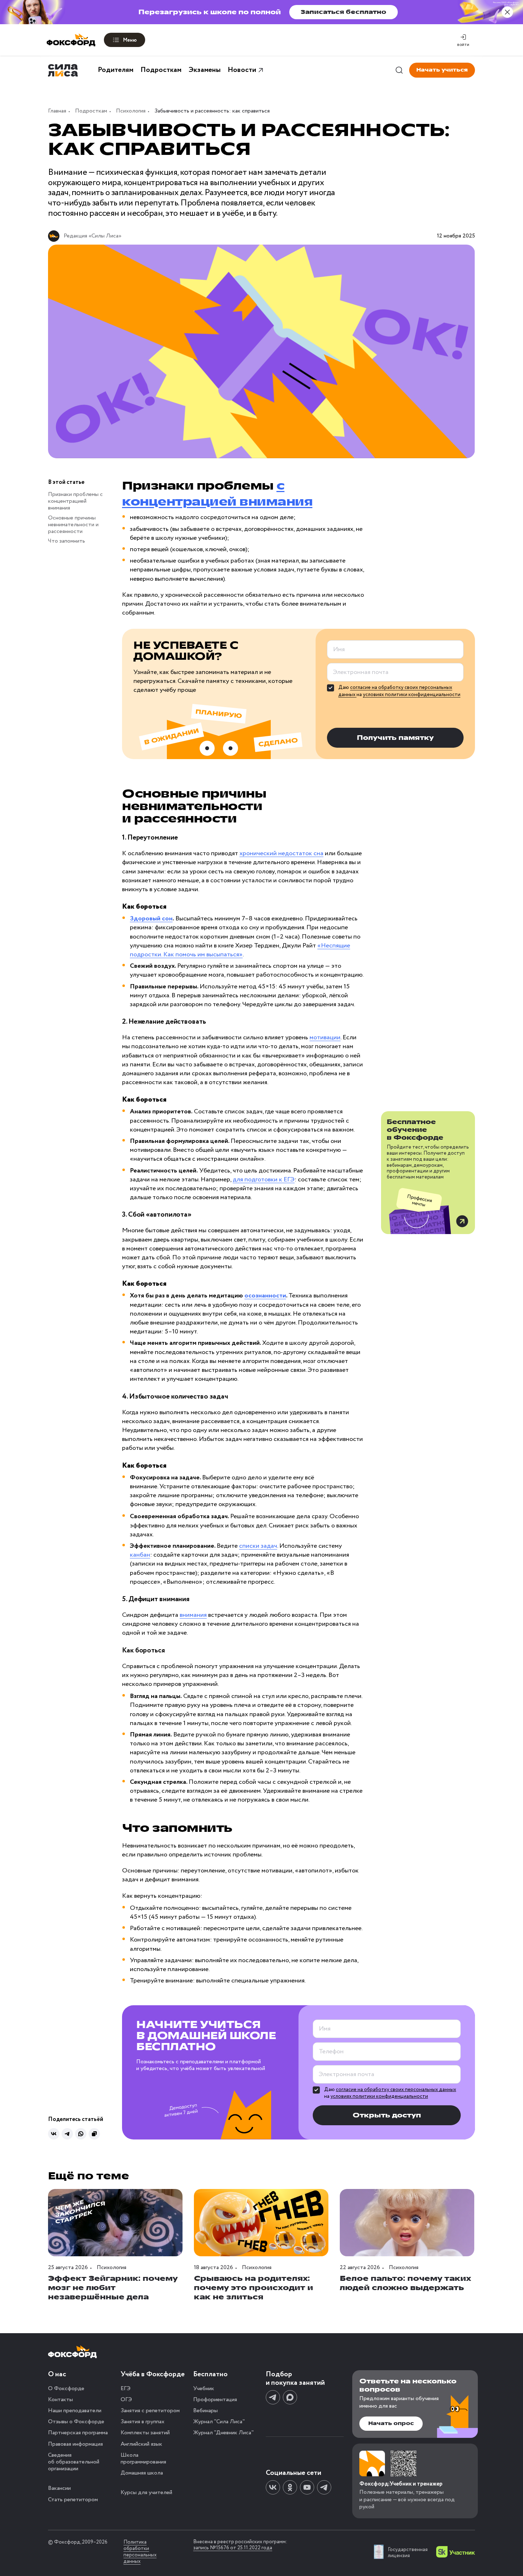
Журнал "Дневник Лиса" (223, 2433)
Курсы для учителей (146, 2493)
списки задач (258, 1546)
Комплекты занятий (145, 2433)
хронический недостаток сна (281, 853)
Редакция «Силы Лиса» (93, 236)
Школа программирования (143, 2459)
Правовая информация (75, 2444)
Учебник (204, 2389)
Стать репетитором (73, 2500)
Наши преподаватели (75, 2411)
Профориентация (215, 2400)
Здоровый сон (151, 919)
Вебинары (205, 2411)
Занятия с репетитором (150, 2411)
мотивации (325, 1038)
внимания (193, 1615)
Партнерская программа (78, 2433)
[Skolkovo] (456, 2552)
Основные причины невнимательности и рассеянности (73, 524)
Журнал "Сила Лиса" (219, 2422)
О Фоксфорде (66, 2389)
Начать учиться (442, 70)
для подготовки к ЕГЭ (264, 1180)
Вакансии (59, 2488)
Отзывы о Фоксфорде (76, 2422)
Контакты (60, 2400)
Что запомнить (67, 541)
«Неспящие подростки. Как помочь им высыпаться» (240, 950)
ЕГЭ (126, 2389)
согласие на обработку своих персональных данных (396, 2090)
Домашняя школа (142, 2473)
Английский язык (141, 2444)
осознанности (265, 1296)
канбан (140, 1555)
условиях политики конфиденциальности (412, 695)
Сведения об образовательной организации (74, 2462)
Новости (242, 70)
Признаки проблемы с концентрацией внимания (75, 501)
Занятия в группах (142, 2422)
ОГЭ (126, 2400)
